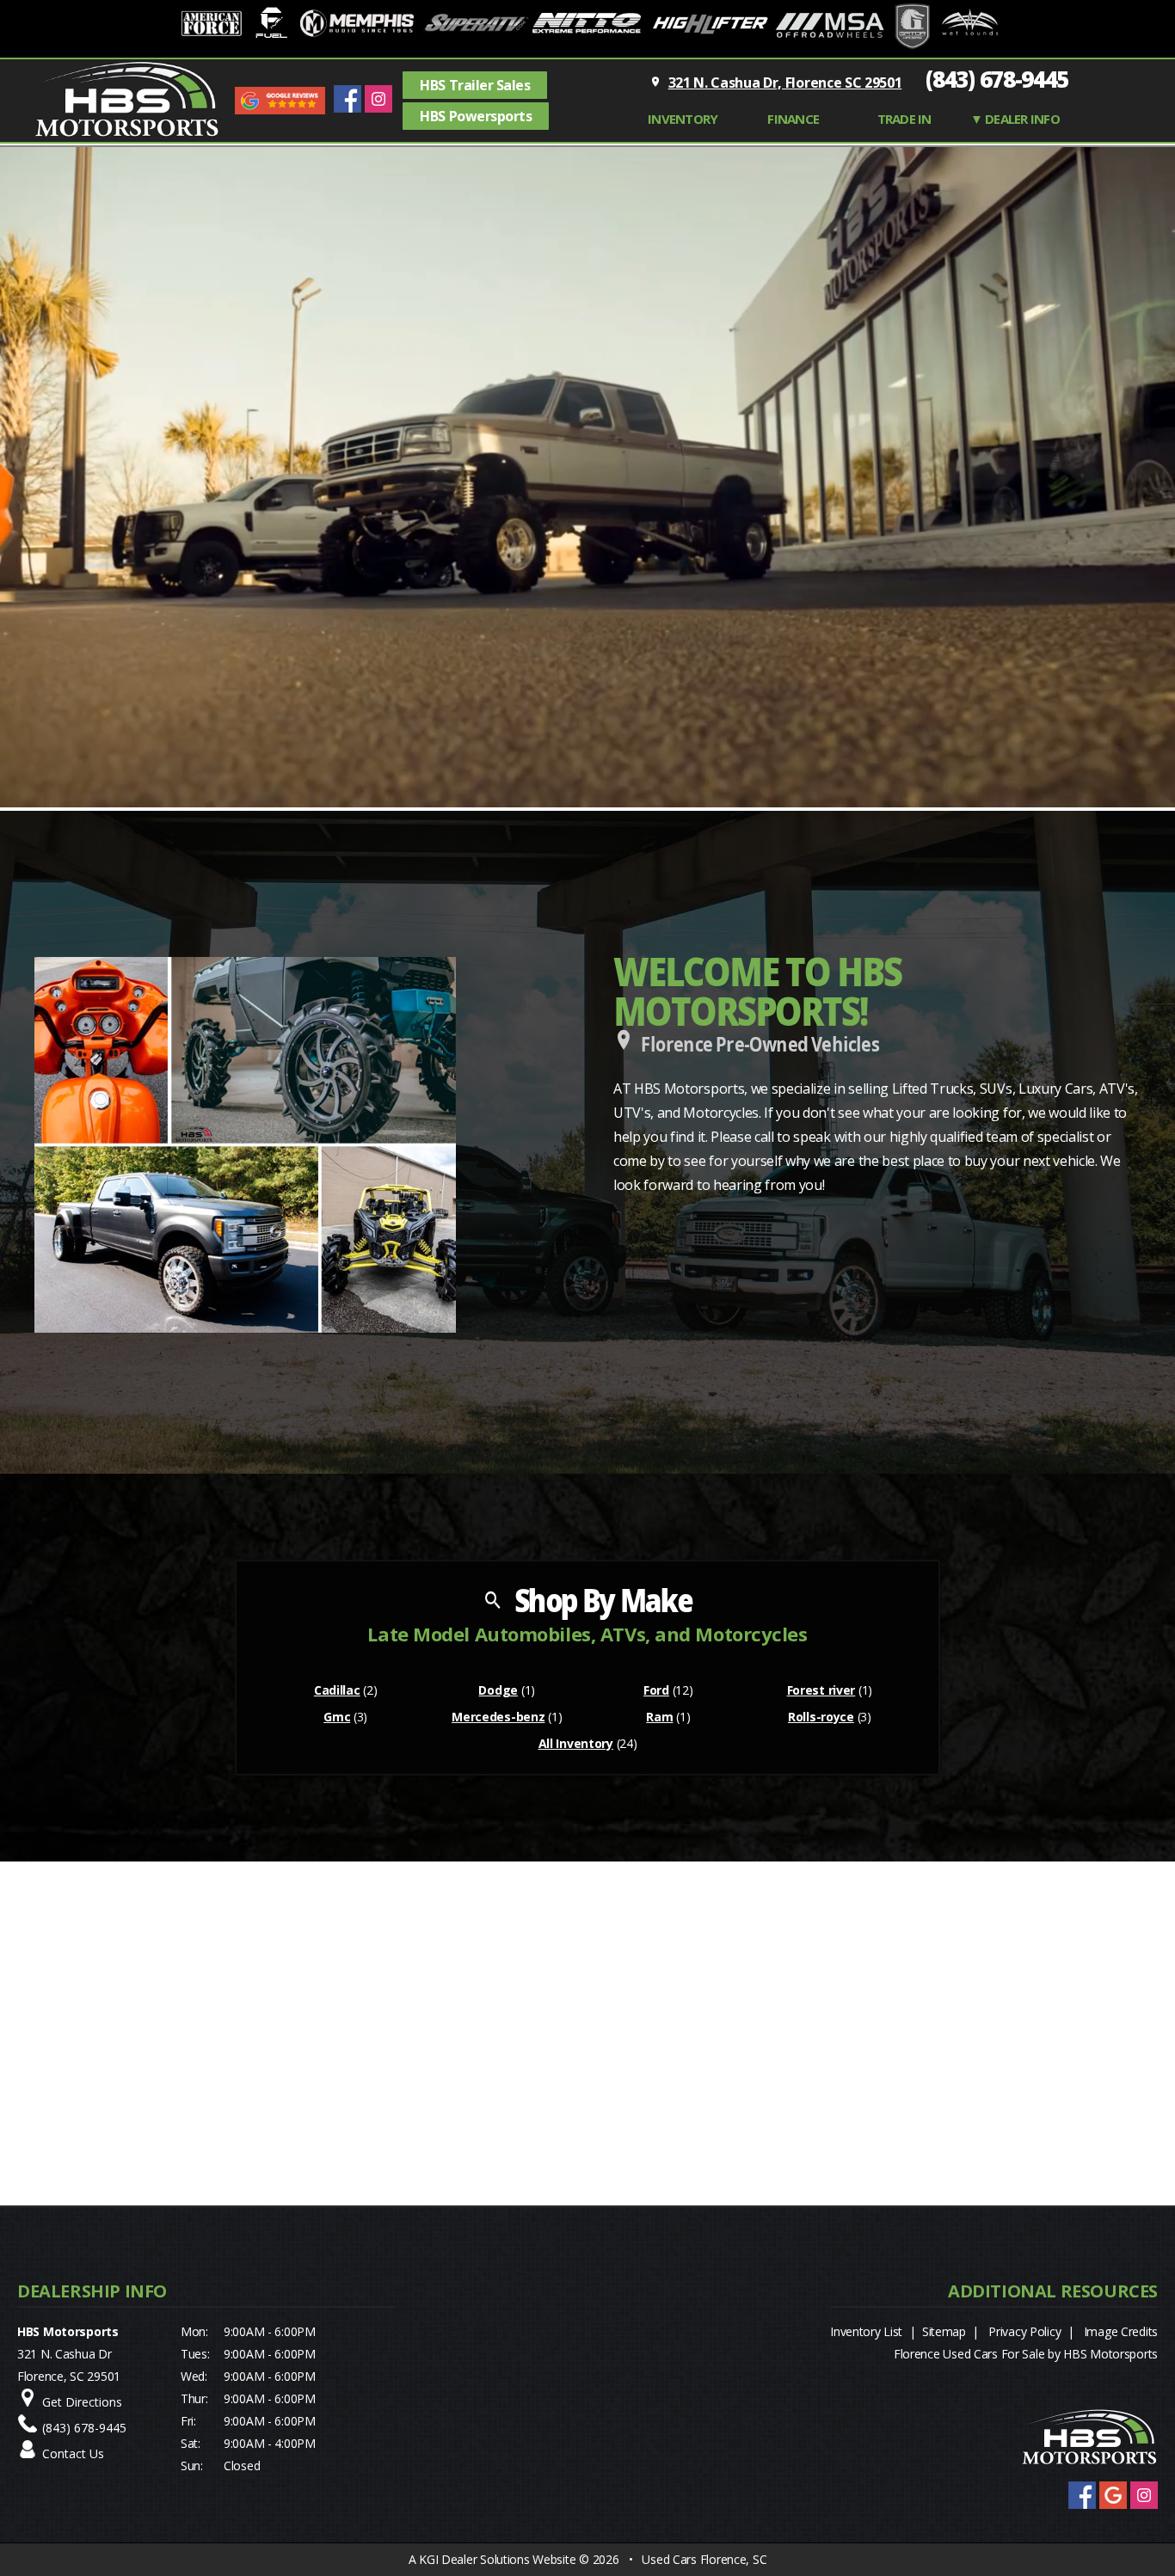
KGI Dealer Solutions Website (497, 2559)
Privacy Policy (1024, 2331)
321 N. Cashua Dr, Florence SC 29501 (785, 83)
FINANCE (793, 119)
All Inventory (576, 1743)
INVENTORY (683, 119)
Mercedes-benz (498, 1717)
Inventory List (866, 2331)
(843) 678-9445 (997, 79)
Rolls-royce (821, 1717)
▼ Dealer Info (1015, 119)
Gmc (337, 1717)
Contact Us (73, 2453)
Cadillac (337, 1690)
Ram (659, 1717)
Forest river (821, 1690)
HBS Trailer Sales (475, 85)
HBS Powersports (476, 116)
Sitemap (944, 2331)
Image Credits (1121, 2331)
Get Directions (82, 2402)
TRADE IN (904, 119)
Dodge (498, 1690)
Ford (656, 1690)
